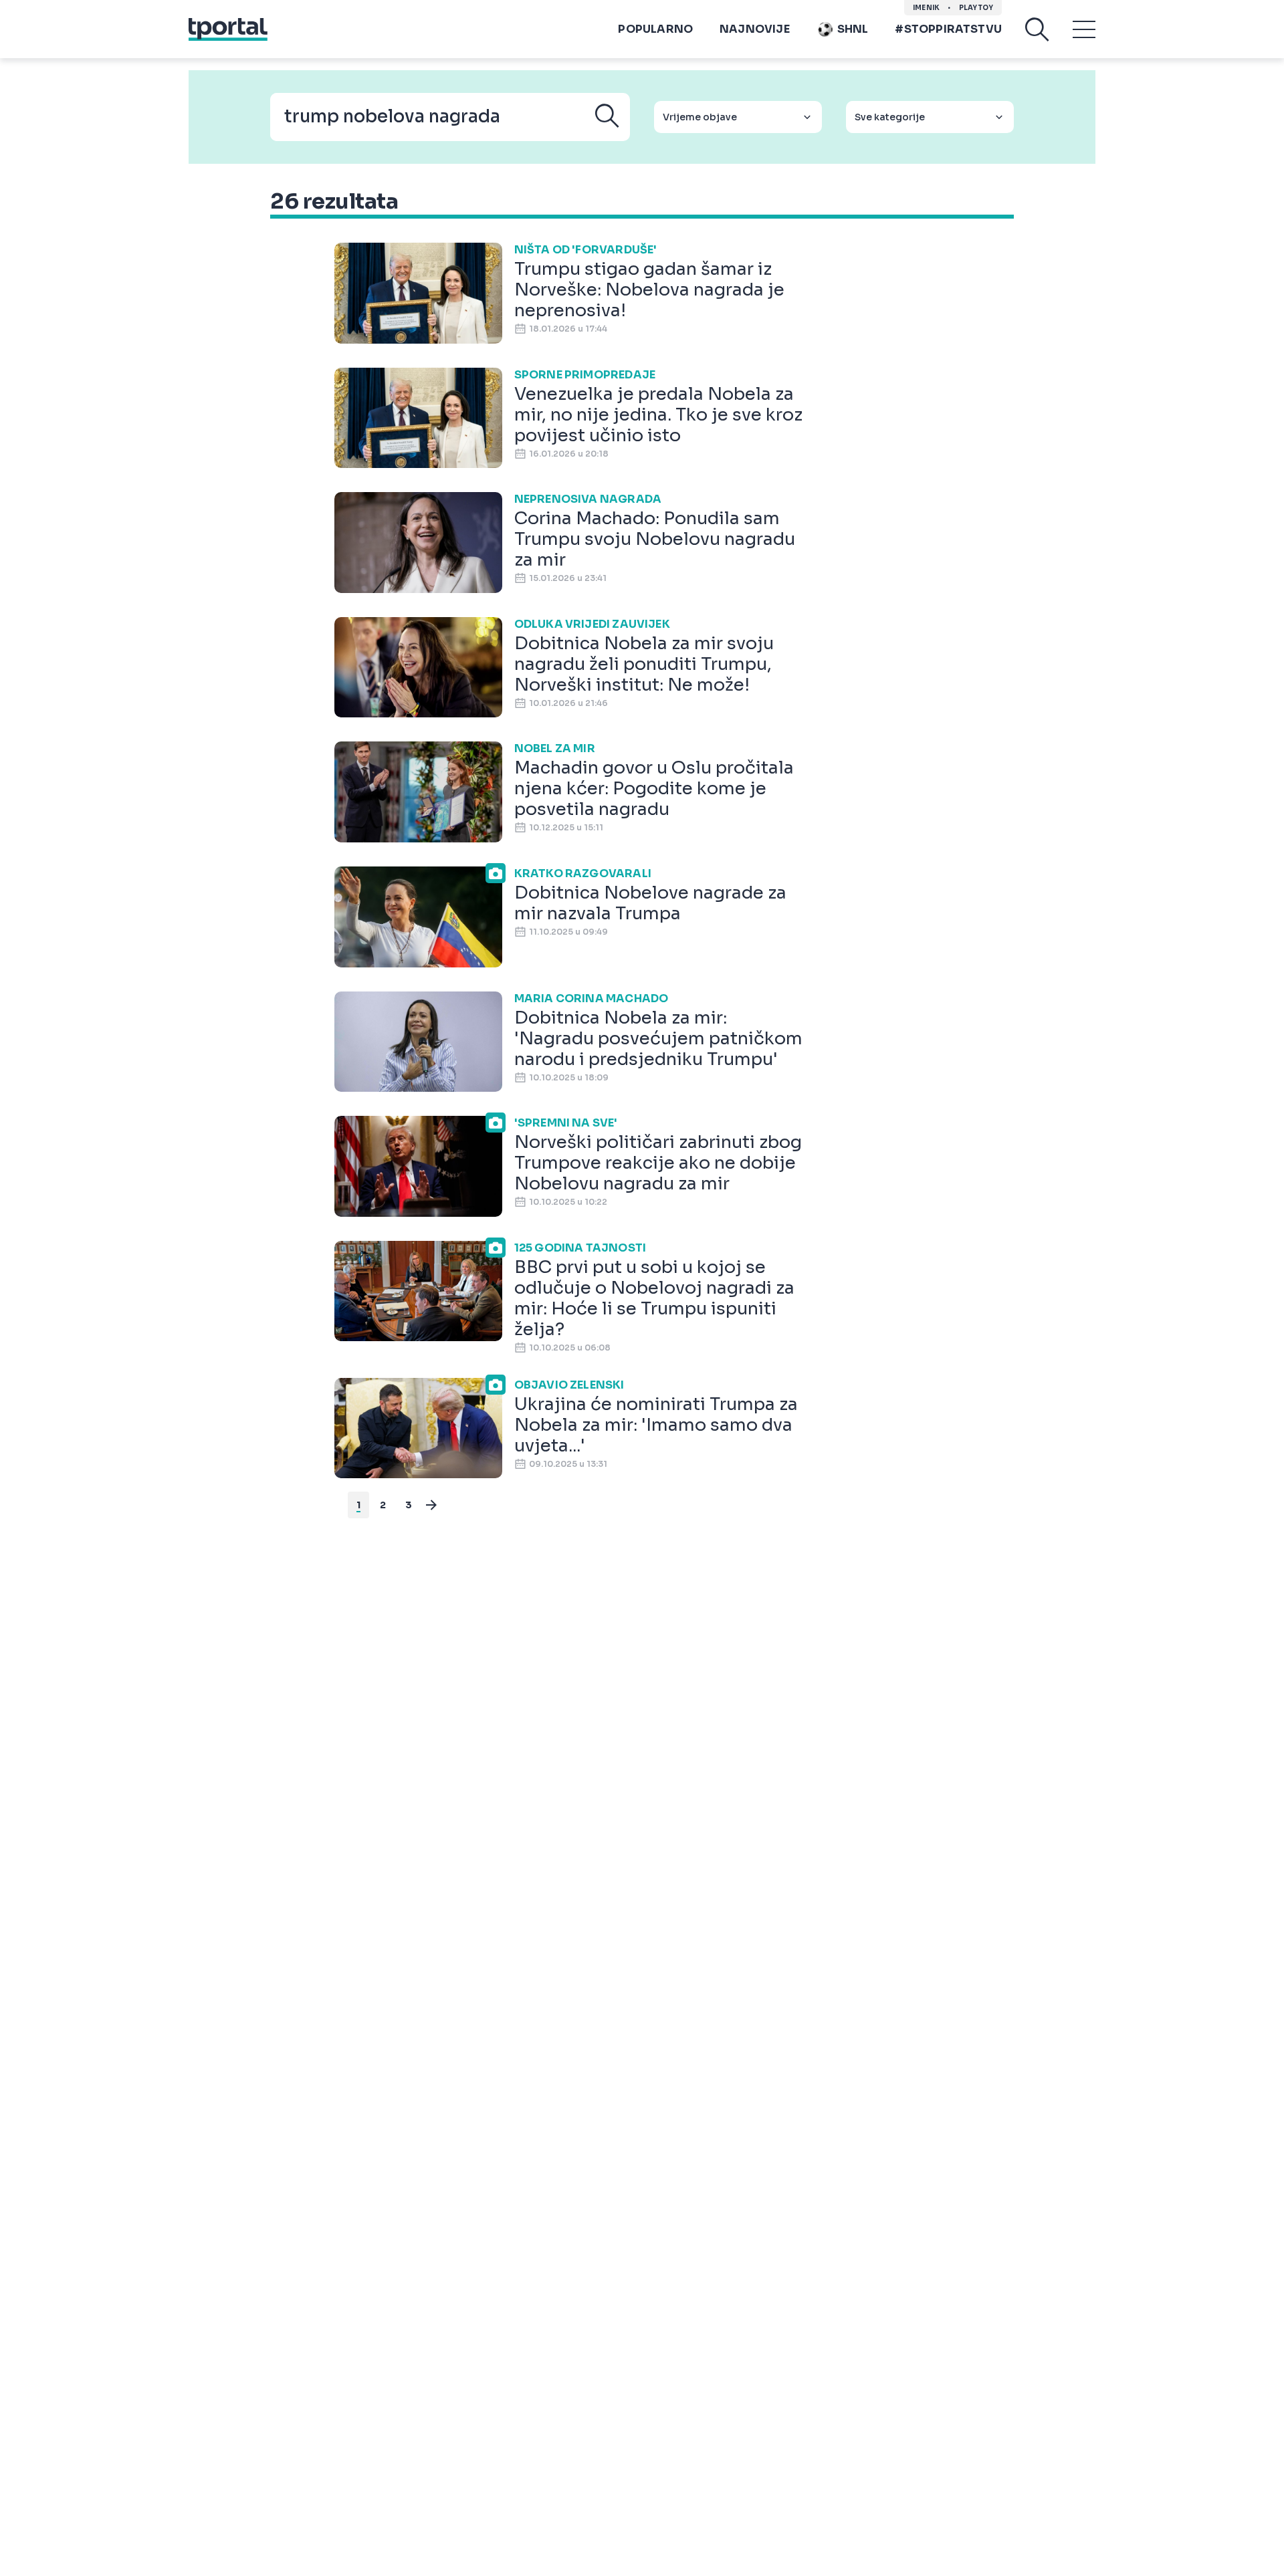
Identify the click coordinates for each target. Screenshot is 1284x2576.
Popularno (655, 29)
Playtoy (976, 8)
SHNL (853, 29)
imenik (926, 8)
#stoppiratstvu (948, 29)
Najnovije (755, 29)
